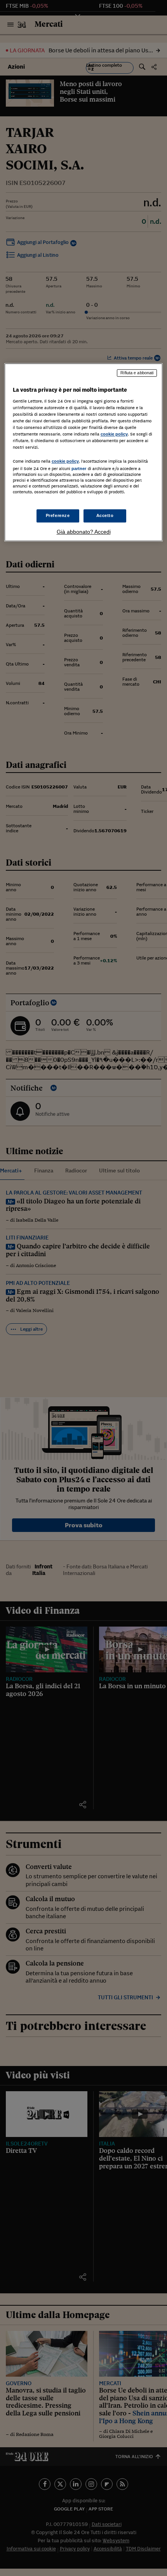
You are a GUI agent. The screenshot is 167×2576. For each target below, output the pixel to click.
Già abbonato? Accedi (84, 532)
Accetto (105, 515)
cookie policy (114, 434)
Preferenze (58, 515)
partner (79, 469)
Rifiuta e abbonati (137, 373)
